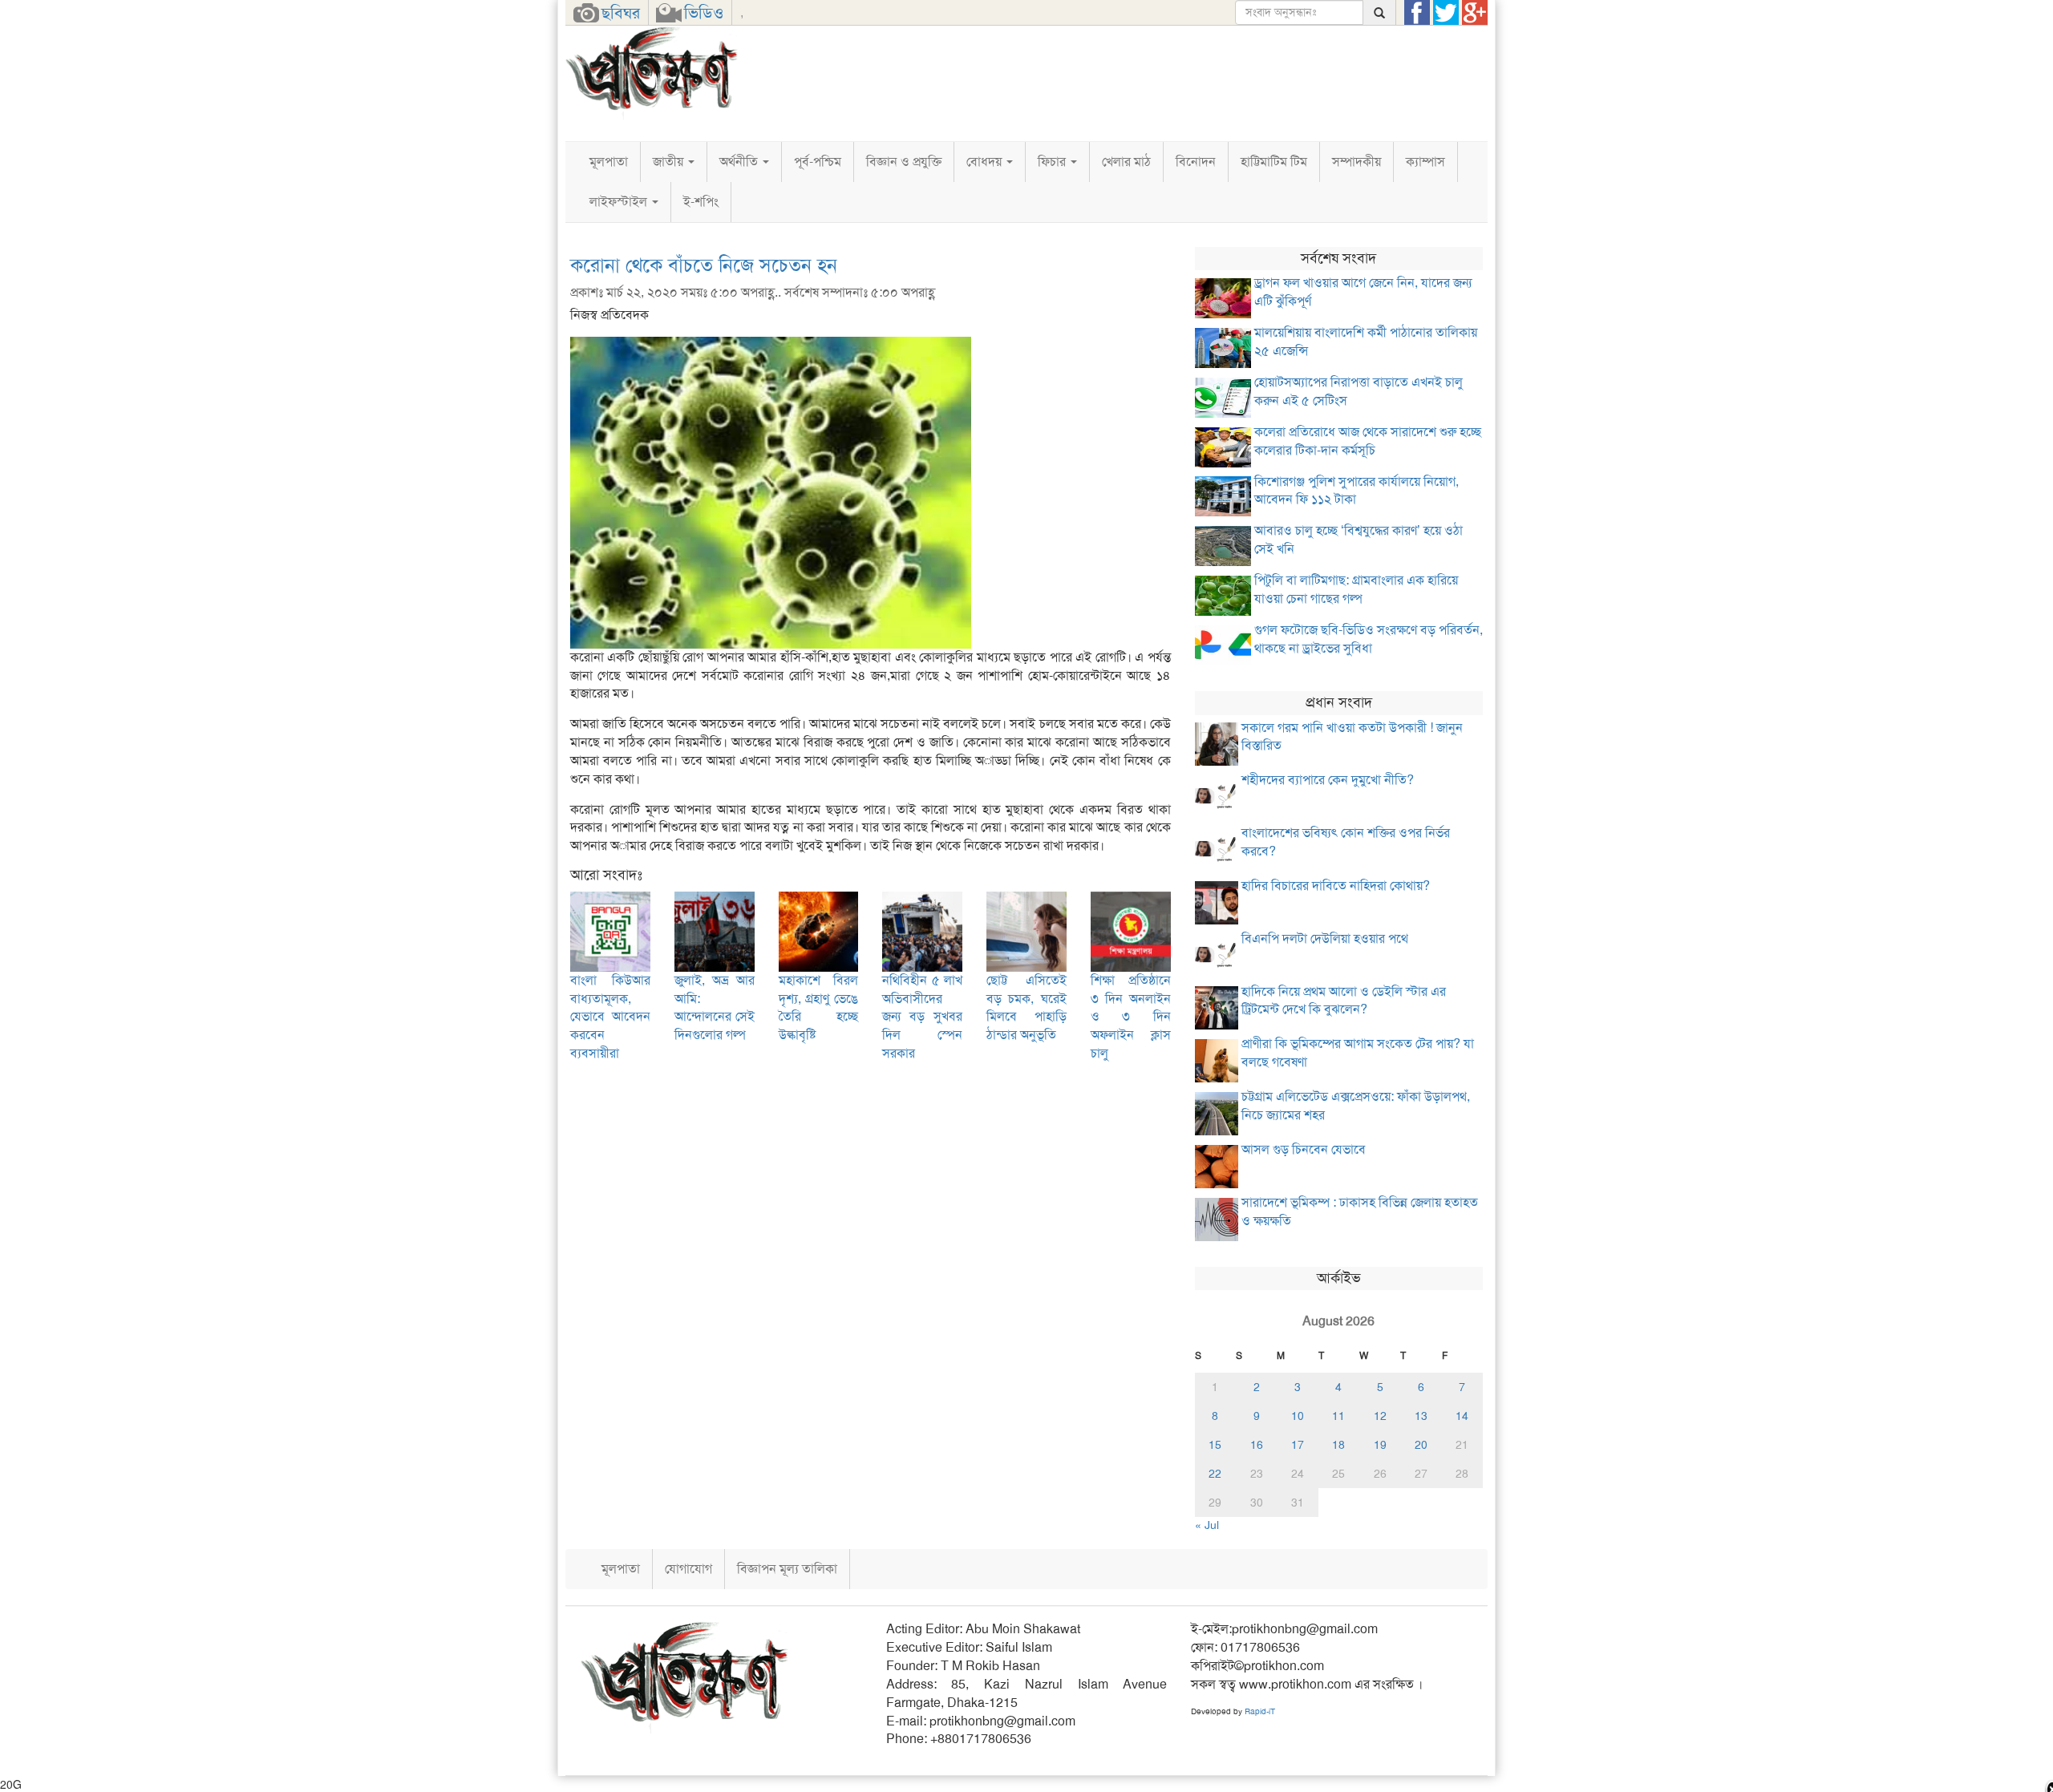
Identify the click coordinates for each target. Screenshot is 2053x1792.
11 (1338, 1416)
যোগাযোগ (688, 1569)
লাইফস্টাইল (620, 202)
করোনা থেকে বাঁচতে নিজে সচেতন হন (704, 265)
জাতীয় (670, 162)
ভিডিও (704, 13)
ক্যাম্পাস (1425, 162)
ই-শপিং (701, 202)
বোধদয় (986, 162)
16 (1257, 1445)
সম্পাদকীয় (1357, 162)
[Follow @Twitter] (1446, 13)
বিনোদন (1196, 162)
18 (1338, 1445)
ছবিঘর (621, 13)
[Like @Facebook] (1417, 13)
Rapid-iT (1260, 1711)
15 (1215, 1445)
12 (1380, 1416)
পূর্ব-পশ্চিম (818, 162)
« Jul (1207, 1525)
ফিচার (1053, 162)
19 (1380, 1445)
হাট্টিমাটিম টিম (1274, 162)
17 (1298, 1445)
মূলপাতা (609, 162)
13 (1421, 1416)
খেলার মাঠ (1126, 162)
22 (1215, 1474)
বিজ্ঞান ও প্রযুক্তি (904, 162)
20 (1421, 1445)
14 (1462, 1416)
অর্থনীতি (740, 162)
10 (1298, 1416)
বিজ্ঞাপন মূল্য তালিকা (787, 1569)
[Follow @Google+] (1475, 13)
